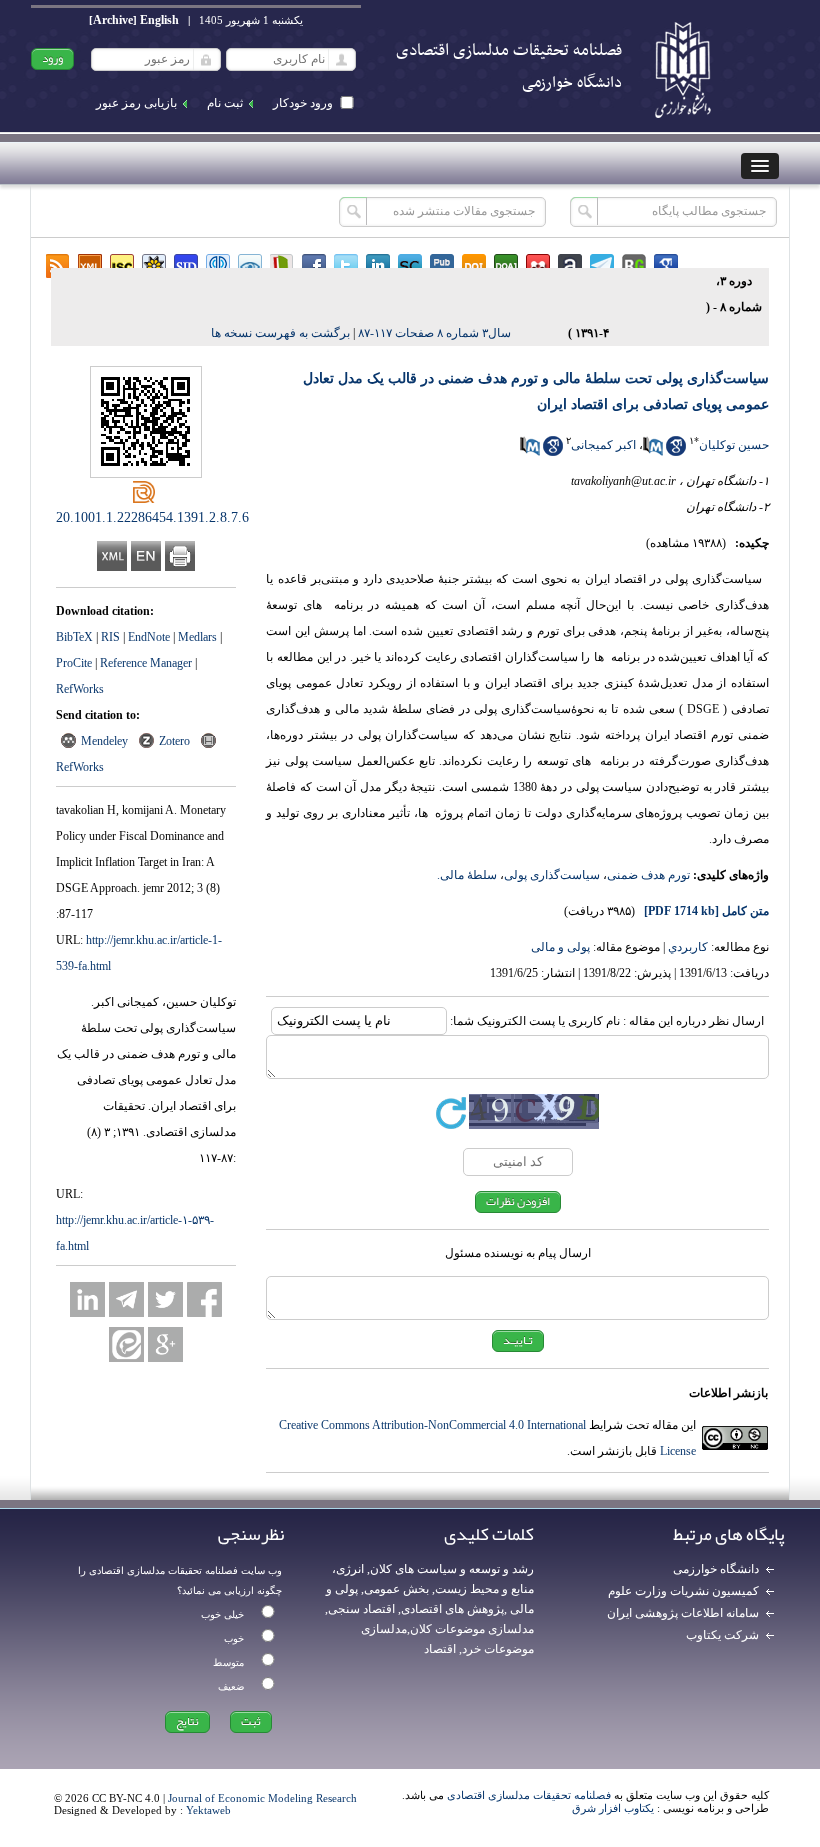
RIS (110, 637)
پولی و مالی (560, 947)
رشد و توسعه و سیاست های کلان (452, 1569)
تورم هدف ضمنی (648, 875)
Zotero (174, 741)
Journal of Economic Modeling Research (262, 1798)
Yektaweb (208, 1810)
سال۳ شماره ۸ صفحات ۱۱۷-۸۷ (434, 333)
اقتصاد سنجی (361, 1609)
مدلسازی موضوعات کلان (472, 1629)
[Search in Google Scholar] (676, 452)
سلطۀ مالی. (467, 875)
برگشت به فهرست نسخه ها (280, 333)
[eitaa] (126, 1344)
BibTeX (74, 637)
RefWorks (80, 689)
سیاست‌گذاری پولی (552, 875)
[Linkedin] (87, 1299)
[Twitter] (165, 1299)
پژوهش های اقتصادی (452, 1609)
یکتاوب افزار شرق (613, 1808)
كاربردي (688, 947)
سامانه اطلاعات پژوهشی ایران (683, 1613)
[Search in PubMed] (653, 452)
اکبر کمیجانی (603, 445)
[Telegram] (126, 1299)
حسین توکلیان (734, 445)
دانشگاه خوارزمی (716, 1569)
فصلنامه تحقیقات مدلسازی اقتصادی (529, 1795)
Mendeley (104, 741)
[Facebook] (204, 1299)
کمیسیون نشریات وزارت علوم (683, 1591)
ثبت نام (225, 103)
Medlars (197, 637)
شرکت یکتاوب (722, 1635)
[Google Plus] (165, 1344)
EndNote (149, 637)
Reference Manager (146, 663)
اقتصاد (440, 1649)
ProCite (74, 663)
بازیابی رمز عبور (136, 103)
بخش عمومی (396, 1589)
